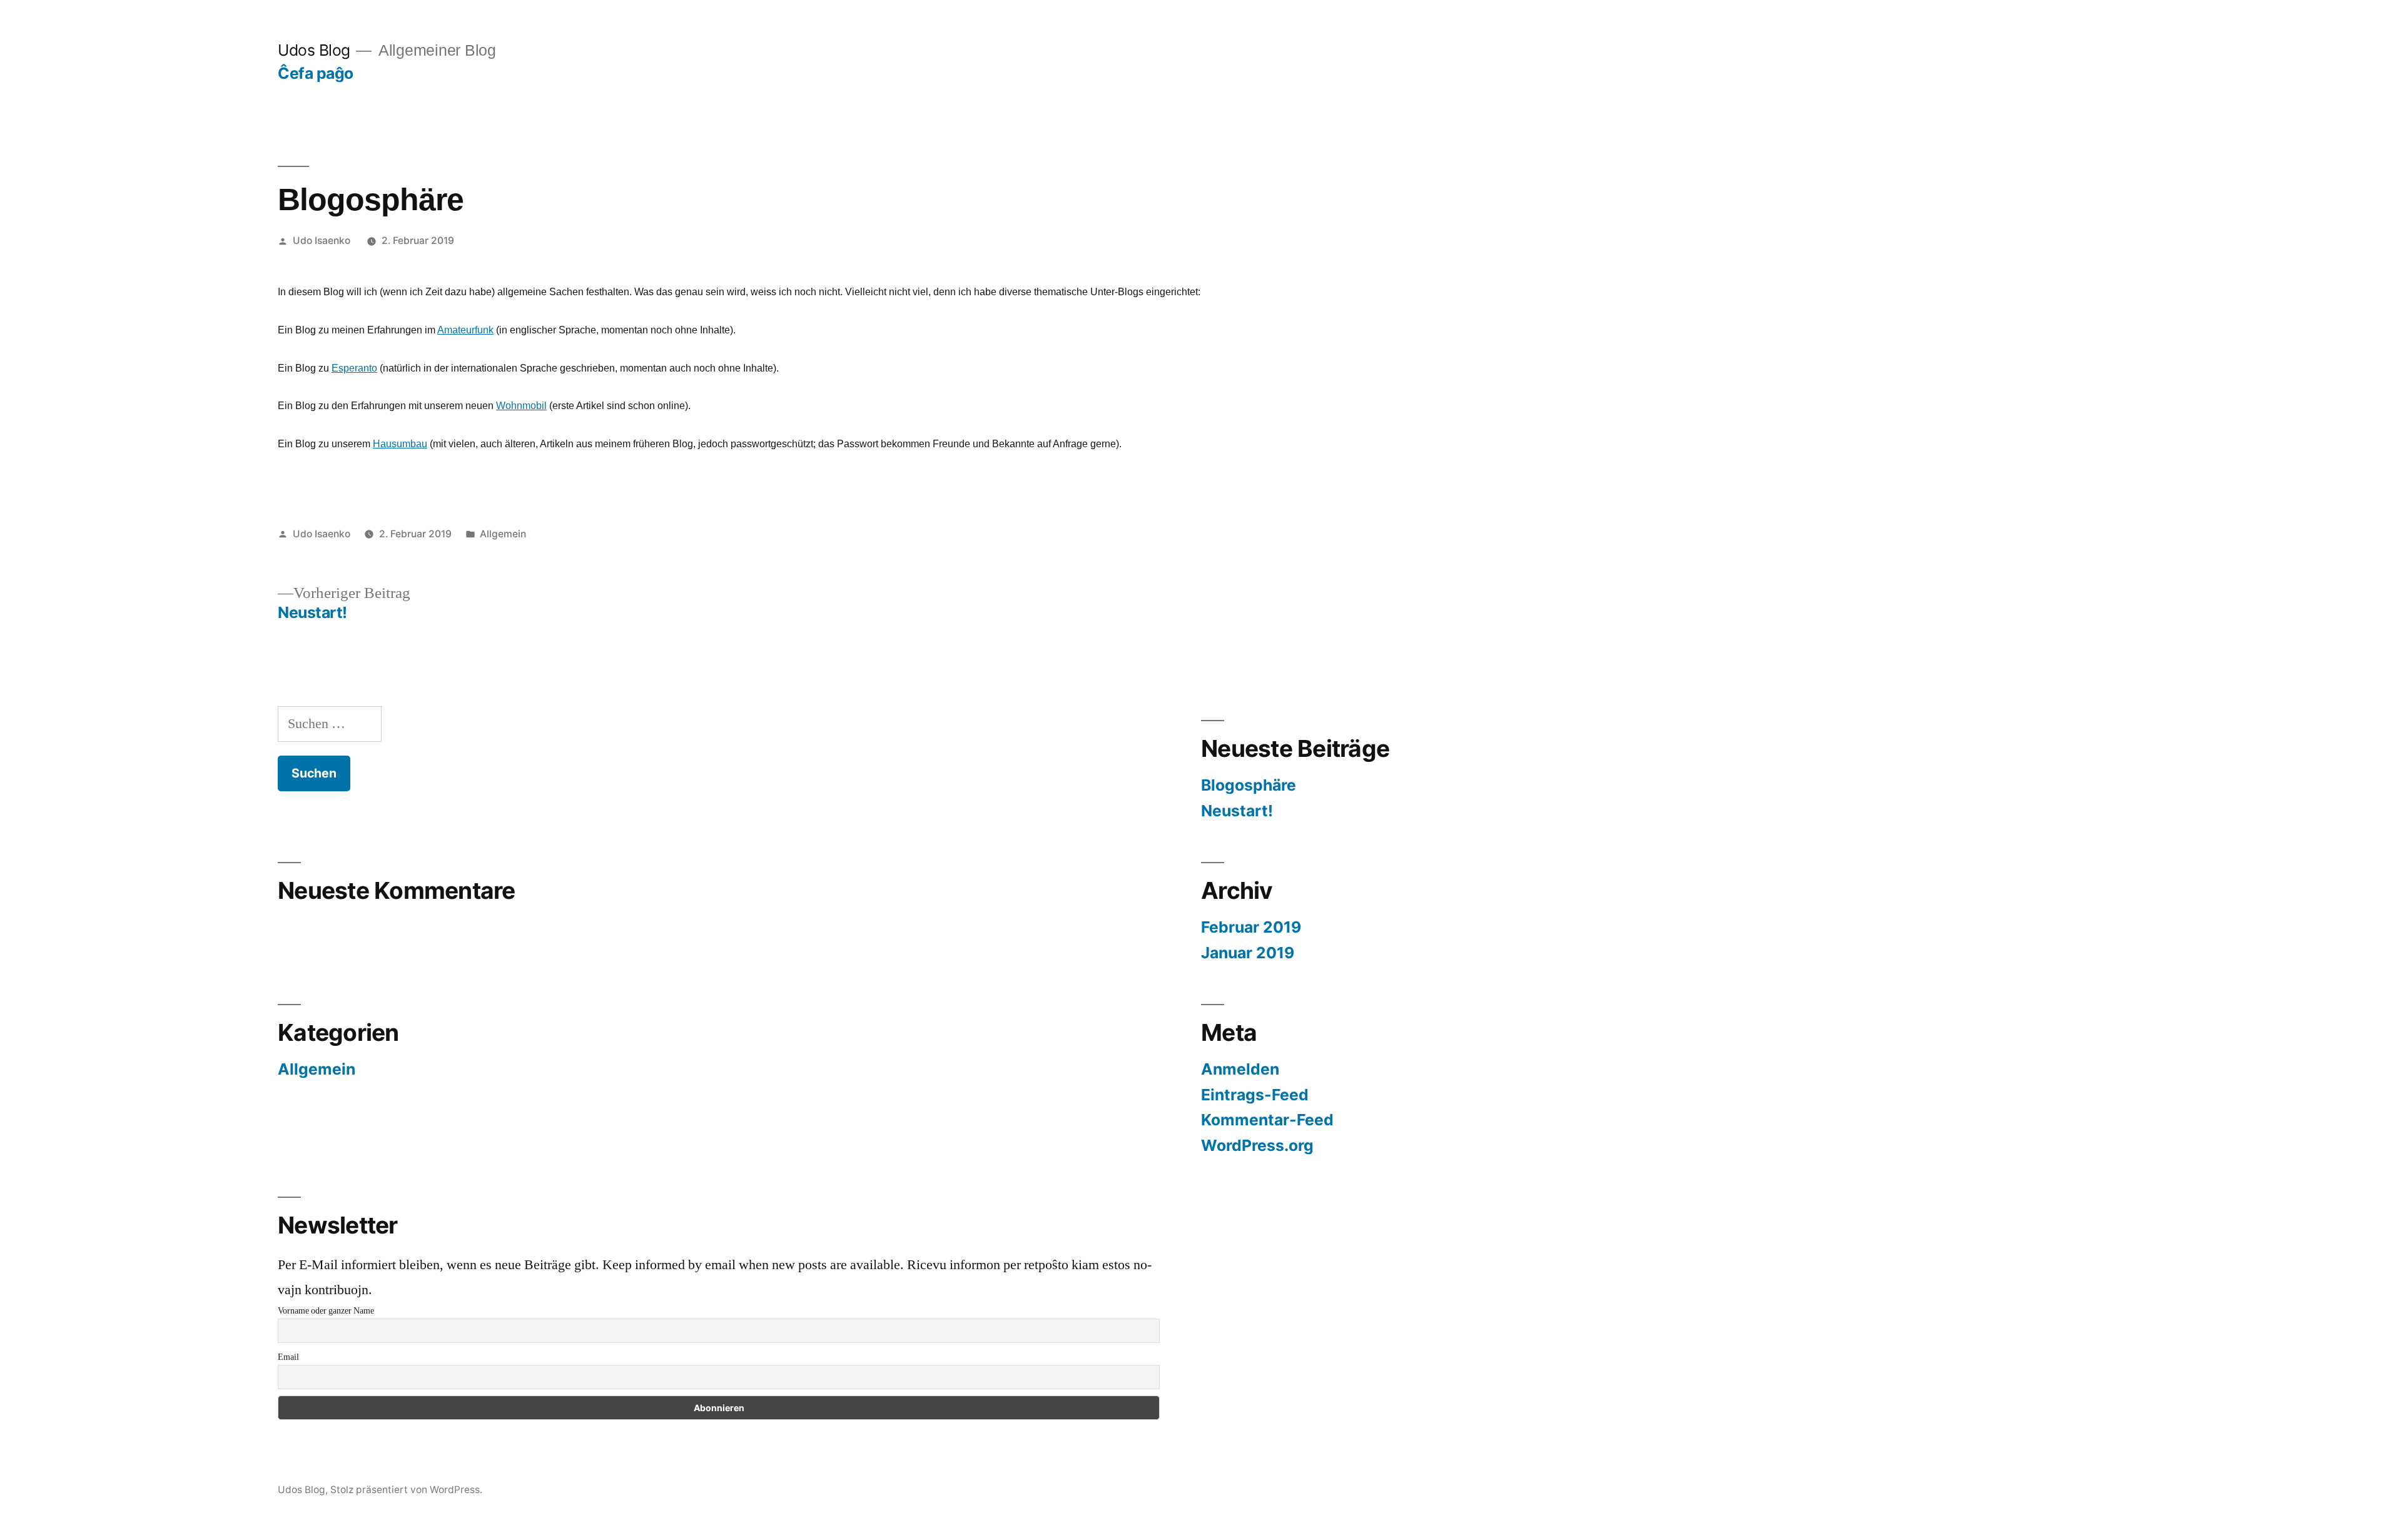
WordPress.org (1257, 1145)
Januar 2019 (1248, 953)
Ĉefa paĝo (316, 73)
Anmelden (1240, 1069)
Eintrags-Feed (1255, 1095)
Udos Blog (314, 50)
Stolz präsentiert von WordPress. (406, 1490)
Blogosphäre (1249, 785)
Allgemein (503, 534)
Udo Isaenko (322, 241)
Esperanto (354, 368)
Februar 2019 (1251, 927)
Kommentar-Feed (1267, 1120)
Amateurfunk (465, 330)
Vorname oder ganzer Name (326, 1311)
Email (288, 1357)
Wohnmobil (521, 406)
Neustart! (1237, 811)
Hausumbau (400, 444)
